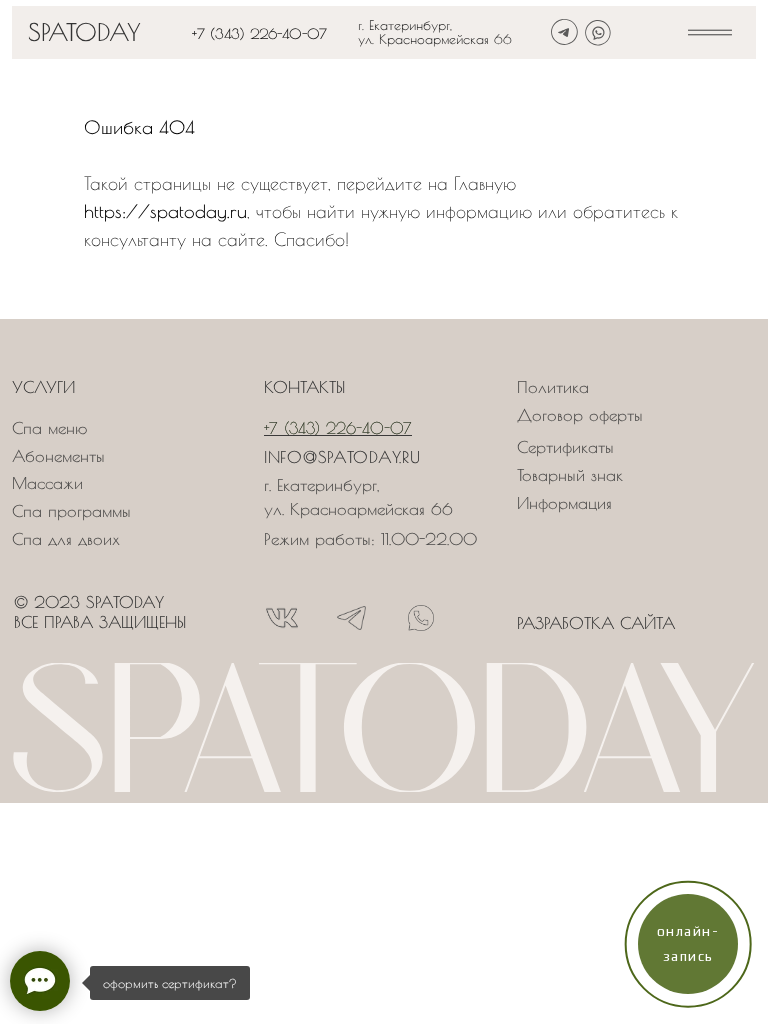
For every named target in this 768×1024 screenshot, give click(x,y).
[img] (710, 33)
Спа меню (49, 428)
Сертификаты (565, 447)
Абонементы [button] (58, 456)
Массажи (47, 483)
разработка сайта (596, 623)
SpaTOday (84, 32)
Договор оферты (580, 415)
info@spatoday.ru (342, 457)
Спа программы (71, 511)
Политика (553, 387)
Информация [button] (564, 503)
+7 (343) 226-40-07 (259, 33)
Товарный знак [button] (570, 475)
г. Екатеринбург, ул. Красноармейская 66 (435, 32)
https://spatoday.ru (165, 211)
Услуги (43, 387)
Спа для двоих (66, 539)
